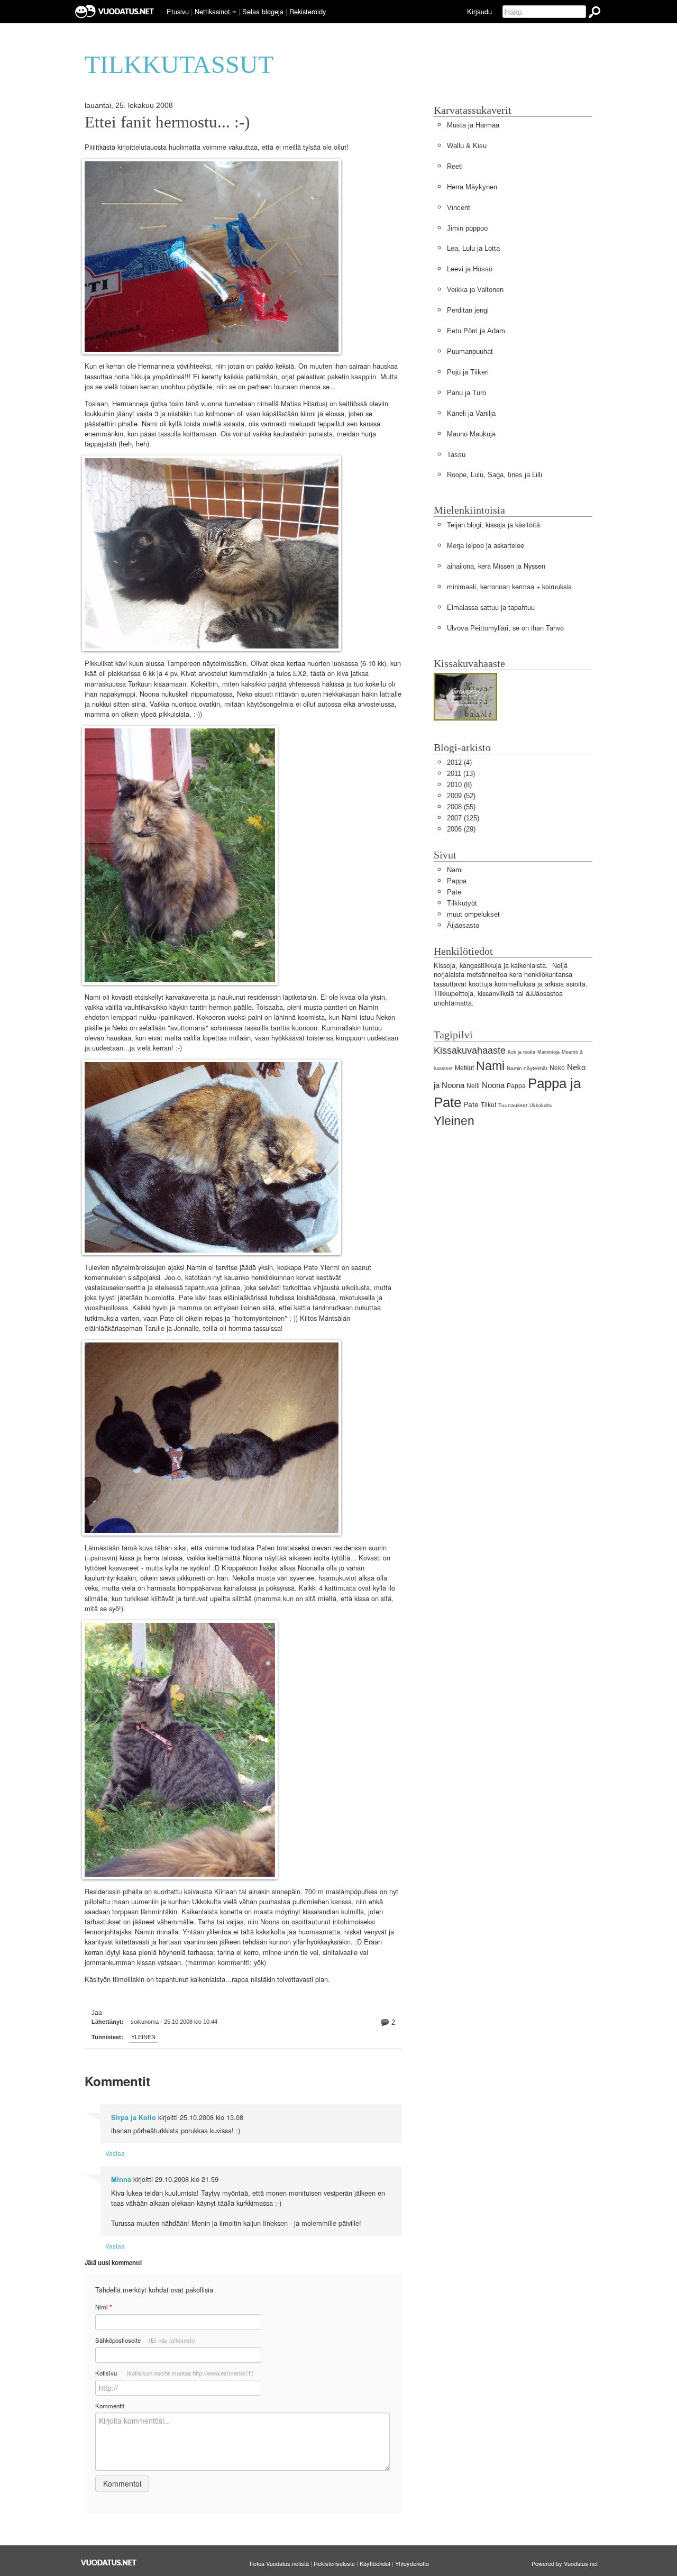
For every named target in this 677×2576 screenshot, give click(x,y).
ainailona (460, 566)
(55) (461, 807)
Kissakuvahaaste (470, 1051)
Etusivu (178, 11)
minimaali (461, 587)
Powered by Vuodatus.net (565, 2563)
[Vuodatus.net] (109, 2563)
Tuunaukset (513, 1105)
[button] (234, 12)
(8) (459, 785)
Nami (455, 870)
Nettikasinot (212, 11)
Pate (454, 892)
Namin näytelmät (527, 1068)
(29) (461, 829)
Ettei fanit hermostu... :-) (167, 122)
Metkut (464, 1068)
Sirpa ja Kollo (134, 2117)
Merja (455, 546)
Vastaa (115, 2153)
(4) (459, 762)
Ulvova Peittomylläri (478, 628)
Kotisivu (175, 2373)
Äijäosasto (463, 925)
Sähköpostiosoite (145, 2340)
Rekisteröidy (308, 11)
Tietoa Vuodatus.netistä (279, 2563)
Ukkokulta (541, 1106)
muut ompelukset (473, 914)
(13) (461, 774)
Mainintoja (548, 1052)
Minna (121, 2179)
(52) (461, 796)
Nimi (103, 2307)
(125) (463, 818)
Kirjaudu (479, 11)
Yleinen (143, 2037)
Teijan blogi (464, 525)
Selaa (263, 11)
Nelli (473, 1086)
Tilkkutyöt (462, 903)
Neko (557, 1068)
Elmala (458, 608)
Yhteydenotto (412, 2563)
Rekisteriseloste (334, 2563)
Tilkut (488, 1105)
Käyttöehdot (375, 2563)
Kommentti (110, 2406)
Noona (493, 1085)
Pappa (457, 881)
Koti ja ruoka (522, 1052)
